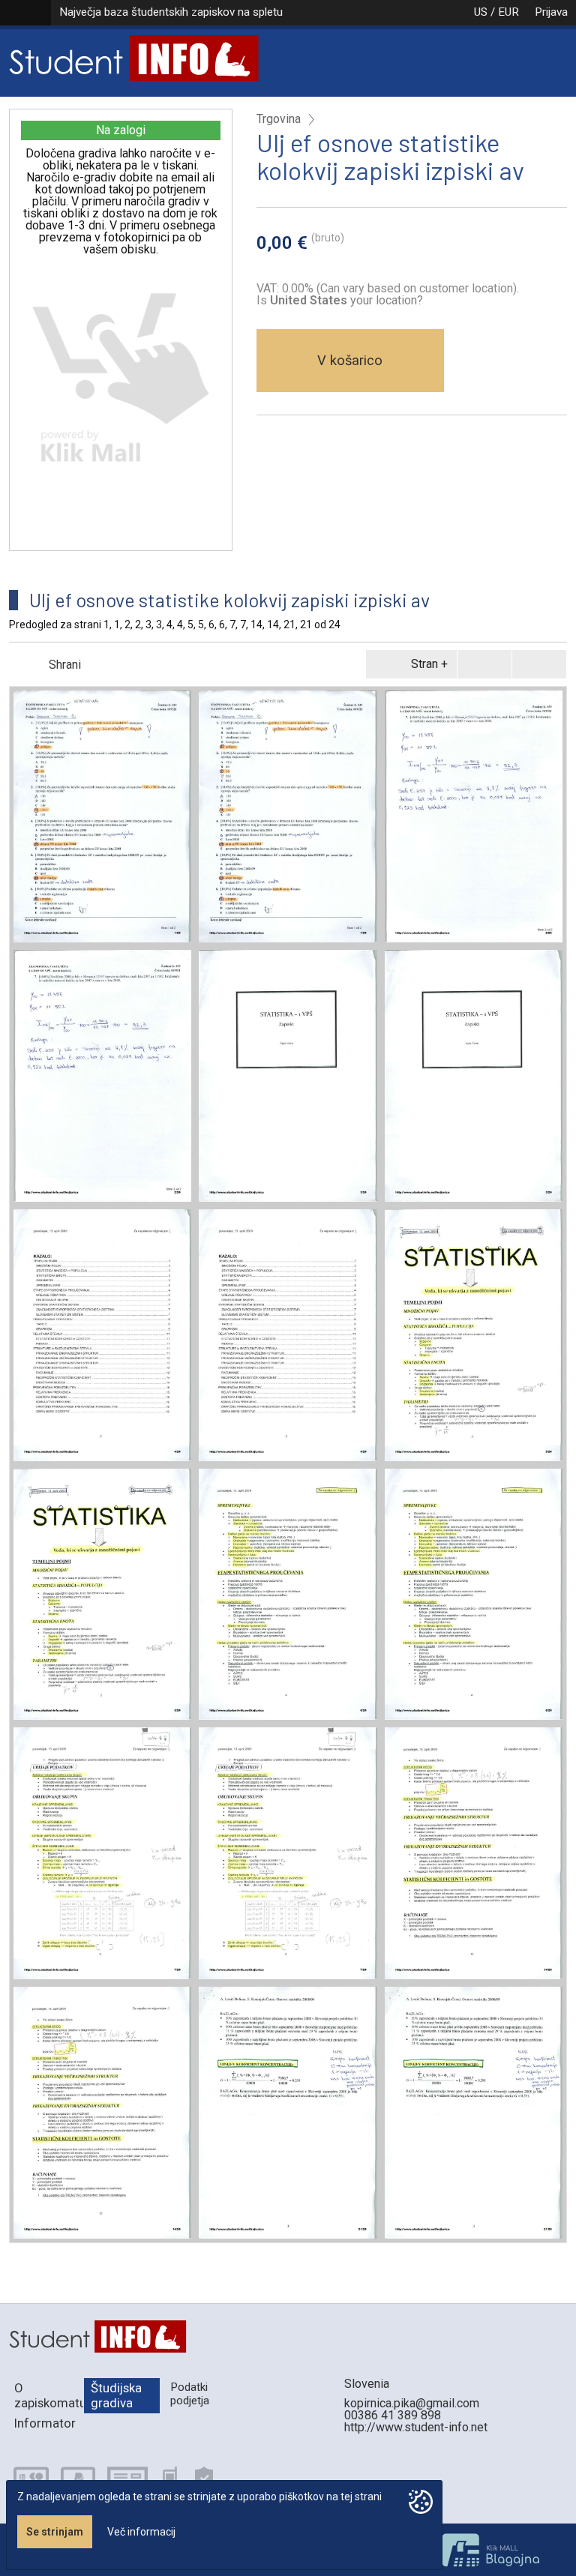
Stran (424, 664)
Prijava (551, 12)
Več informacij (141, 2532)
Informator (45, 2423)
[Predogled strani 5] (474, 1335)
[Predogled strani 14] (474, 1853)
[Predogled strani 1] (102, 816)
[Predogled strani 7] (102, 1853)
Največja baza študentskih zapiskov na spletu (171, 12)
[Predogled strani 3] (288, 1076)
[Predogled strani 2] (474, 816)
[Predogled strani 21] (288, 2113)
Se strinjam (55, 2532)
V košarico (350, 360)
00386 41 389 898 (393, 2415)
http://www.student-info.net (416, 2427)
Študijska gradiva (116, 2395)
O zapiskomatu (49, 2395)
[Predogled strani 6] (288, 1595)
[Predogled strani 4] (102, 1335)
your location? (346, 300)
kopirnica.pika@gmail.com (412, 2403)
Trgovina (279, 119)
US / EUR (496, 12)
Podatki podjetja (190, 2393)
